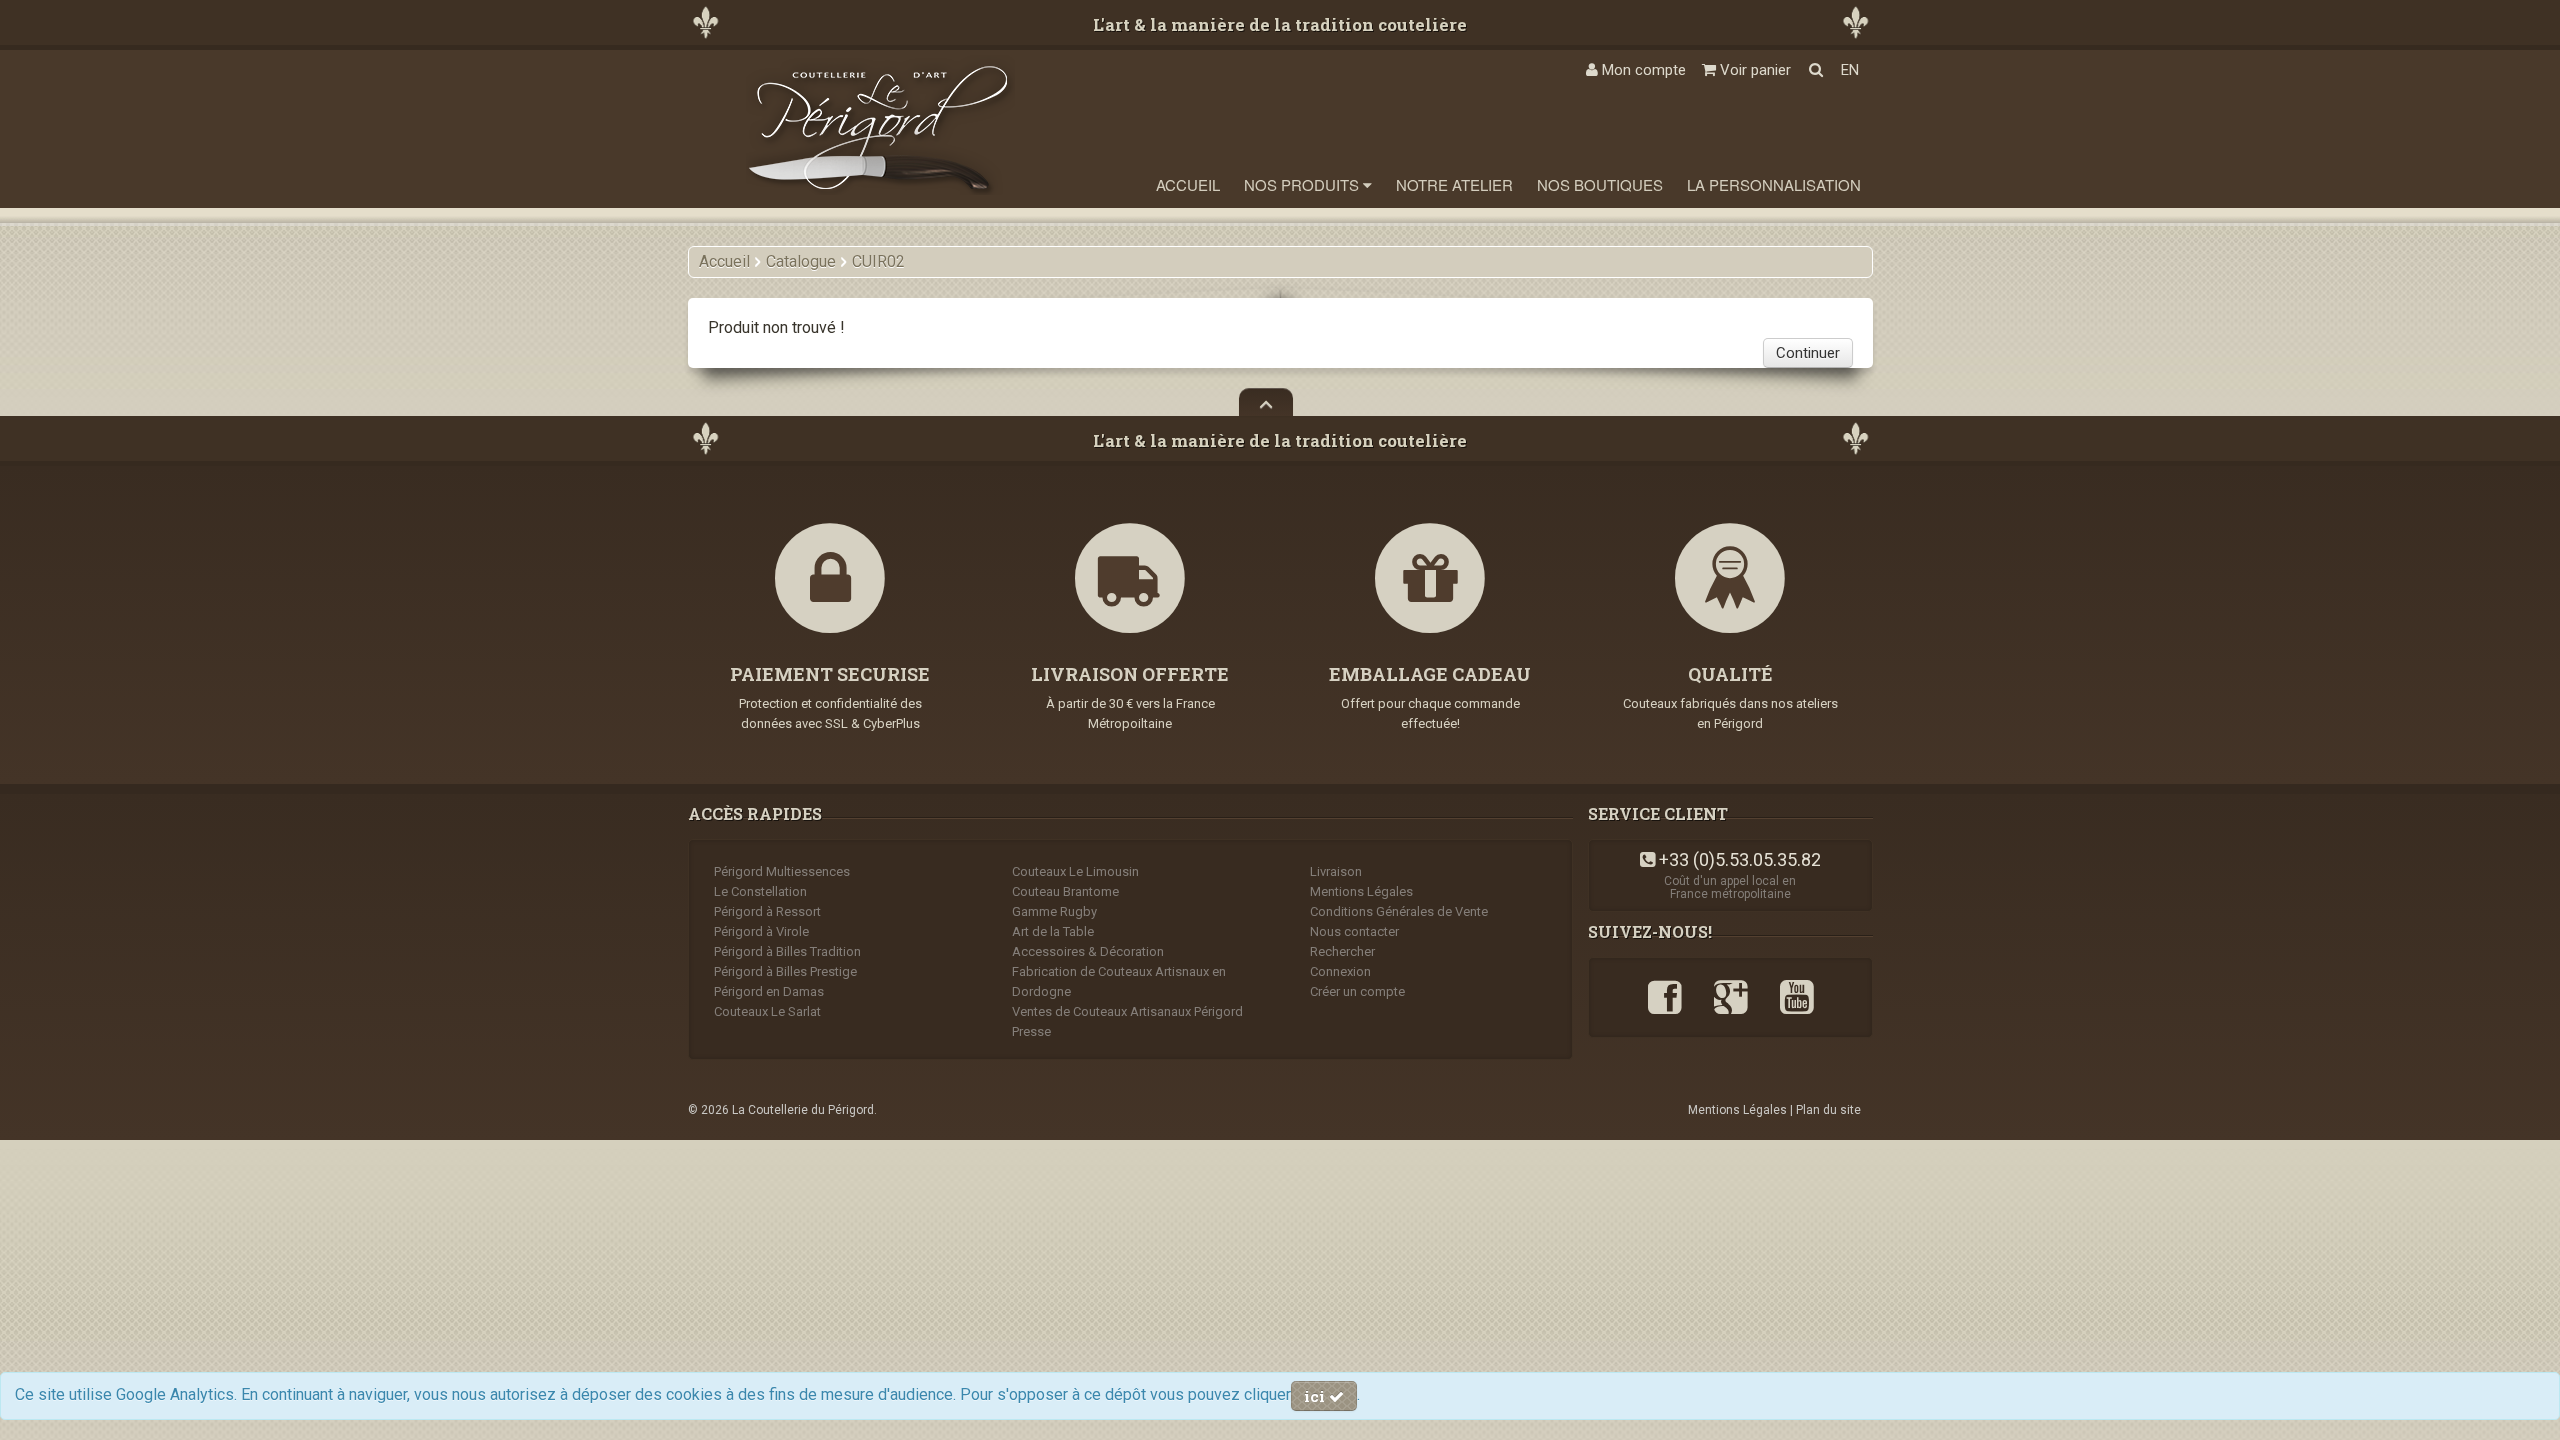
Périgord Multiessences (782, 871)
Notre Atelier (1454, 184)
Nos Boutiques (1600, 184)
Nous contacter (1354, 931)
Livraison (1336, 871)
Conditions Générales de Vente (1399, 911)
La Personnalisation (1774, 184)
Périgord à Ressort (767, 911)
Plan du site (1828, 1110)
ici (1316, 1396)
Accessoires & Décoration (1088, 951)
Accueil (1188, 184)
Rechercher (1342, 951)
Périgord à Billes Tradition (787, 951)
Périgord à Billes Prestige (785, 971)
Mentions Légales (1361, 891)
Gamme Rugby (1054, 911)
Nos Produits (1303, 184)
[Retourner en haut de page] (1266, 402)
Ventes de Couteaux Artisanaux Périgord (1127, 1011)
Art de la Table (1053, 931)
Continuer (1808, 353)
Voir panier (1753, 70)
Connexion (1340, 971)
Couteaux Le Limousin (1075, 871)
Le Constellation (760, 891)
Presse (1031, 1031)
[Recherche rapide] (1816, 70)
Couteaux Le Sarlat (767, 1011)
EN (1850, 70)
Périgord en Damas (769, 991)
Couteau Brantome (1065, 891)
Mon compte (1642, 70)
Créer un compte (1357, 991)
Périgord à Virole (761, 931)
